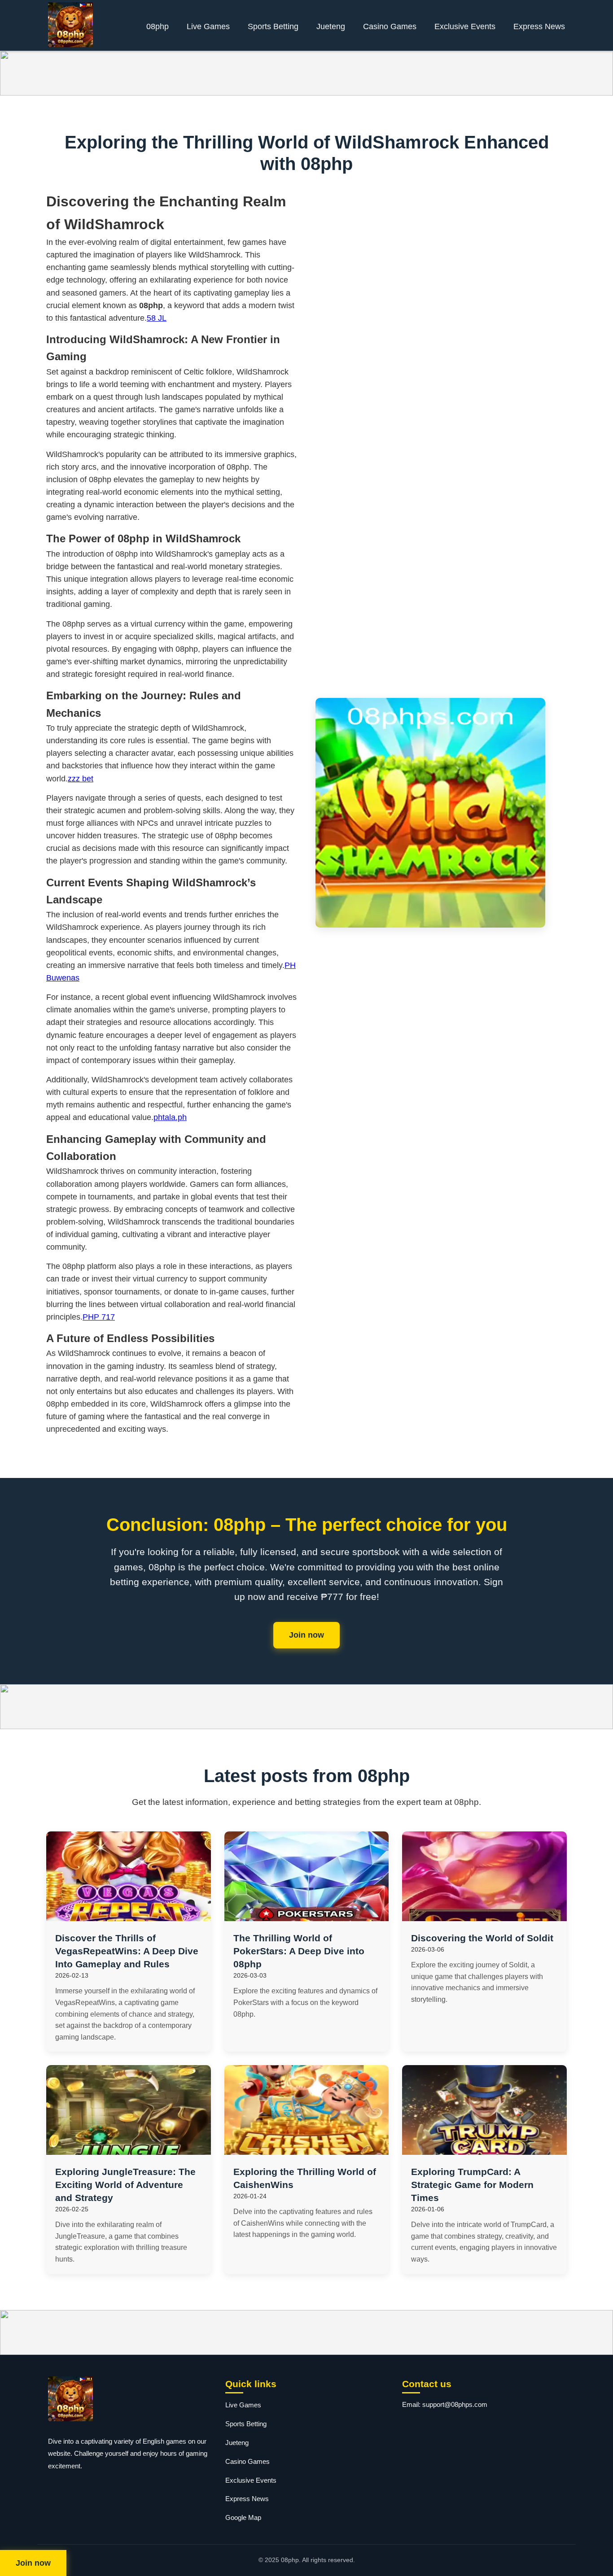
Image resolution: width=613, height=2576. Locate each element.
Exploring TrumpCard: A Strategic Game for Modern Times (472, 2185)
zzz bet (81, 779)
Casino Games (390, 26)
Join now (306, 1635)
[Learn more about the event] (306, 73)
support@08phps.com (455, 2404)
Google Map (243, 2517)
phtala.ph (170, 1117)
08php (158, 26)
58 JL (157, 318)
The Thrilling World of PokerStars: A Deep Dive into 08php (299, 1951)
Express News (539, 26)
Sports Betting (273, 26)
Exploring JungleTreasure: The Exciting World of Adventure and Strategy (125, 2185)
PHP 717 (99, 1317)
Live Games (208, 26)
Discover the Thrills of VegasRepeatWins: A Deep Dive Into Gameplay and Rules (127, 1951)
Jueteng (331, 26)
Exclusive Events (465, 26)
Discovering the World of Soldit (482, 1938)
